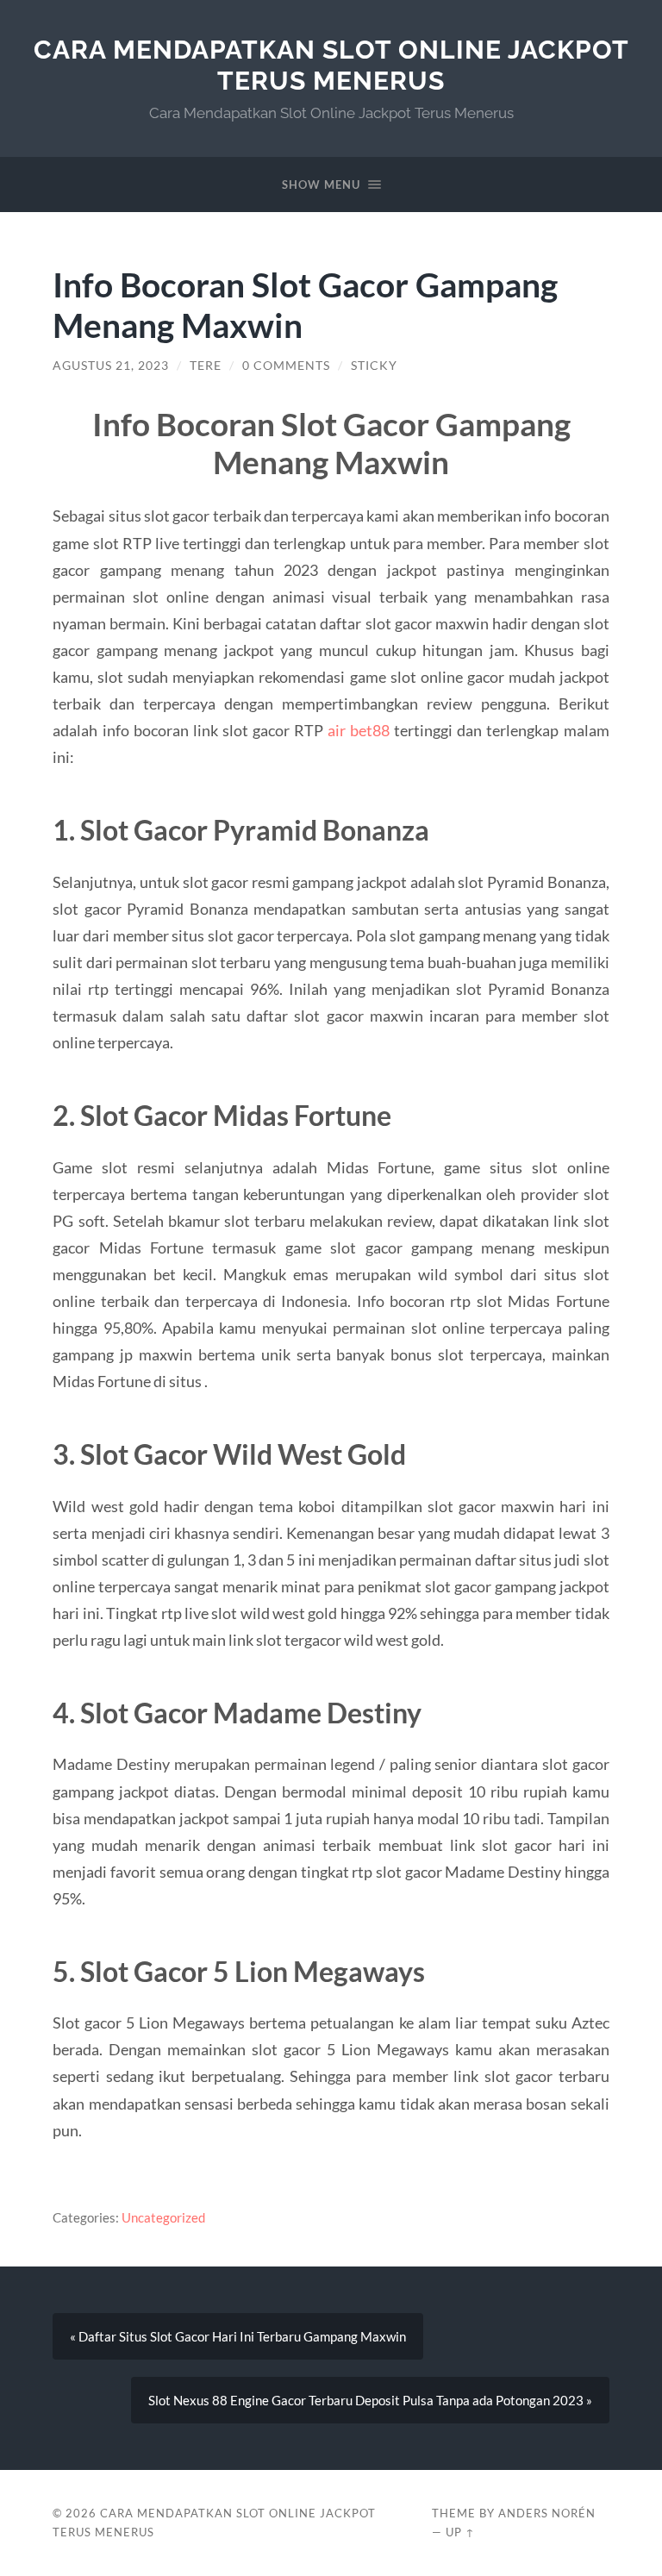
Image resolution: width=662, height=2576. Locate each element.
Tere (206, 366)
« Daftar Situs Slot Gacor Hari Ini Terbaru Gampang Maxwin (238, 2336)
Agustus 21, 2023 (111, 366)
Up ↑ (460, 2532)
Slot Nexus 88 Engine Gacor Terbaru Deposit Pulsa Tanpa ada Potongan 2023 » (370, 2400)
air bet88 (359, 730)
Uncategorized (163, 2217)
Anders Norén (547, 2513)
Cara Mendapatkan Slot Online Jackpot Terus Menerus (331, 65)
